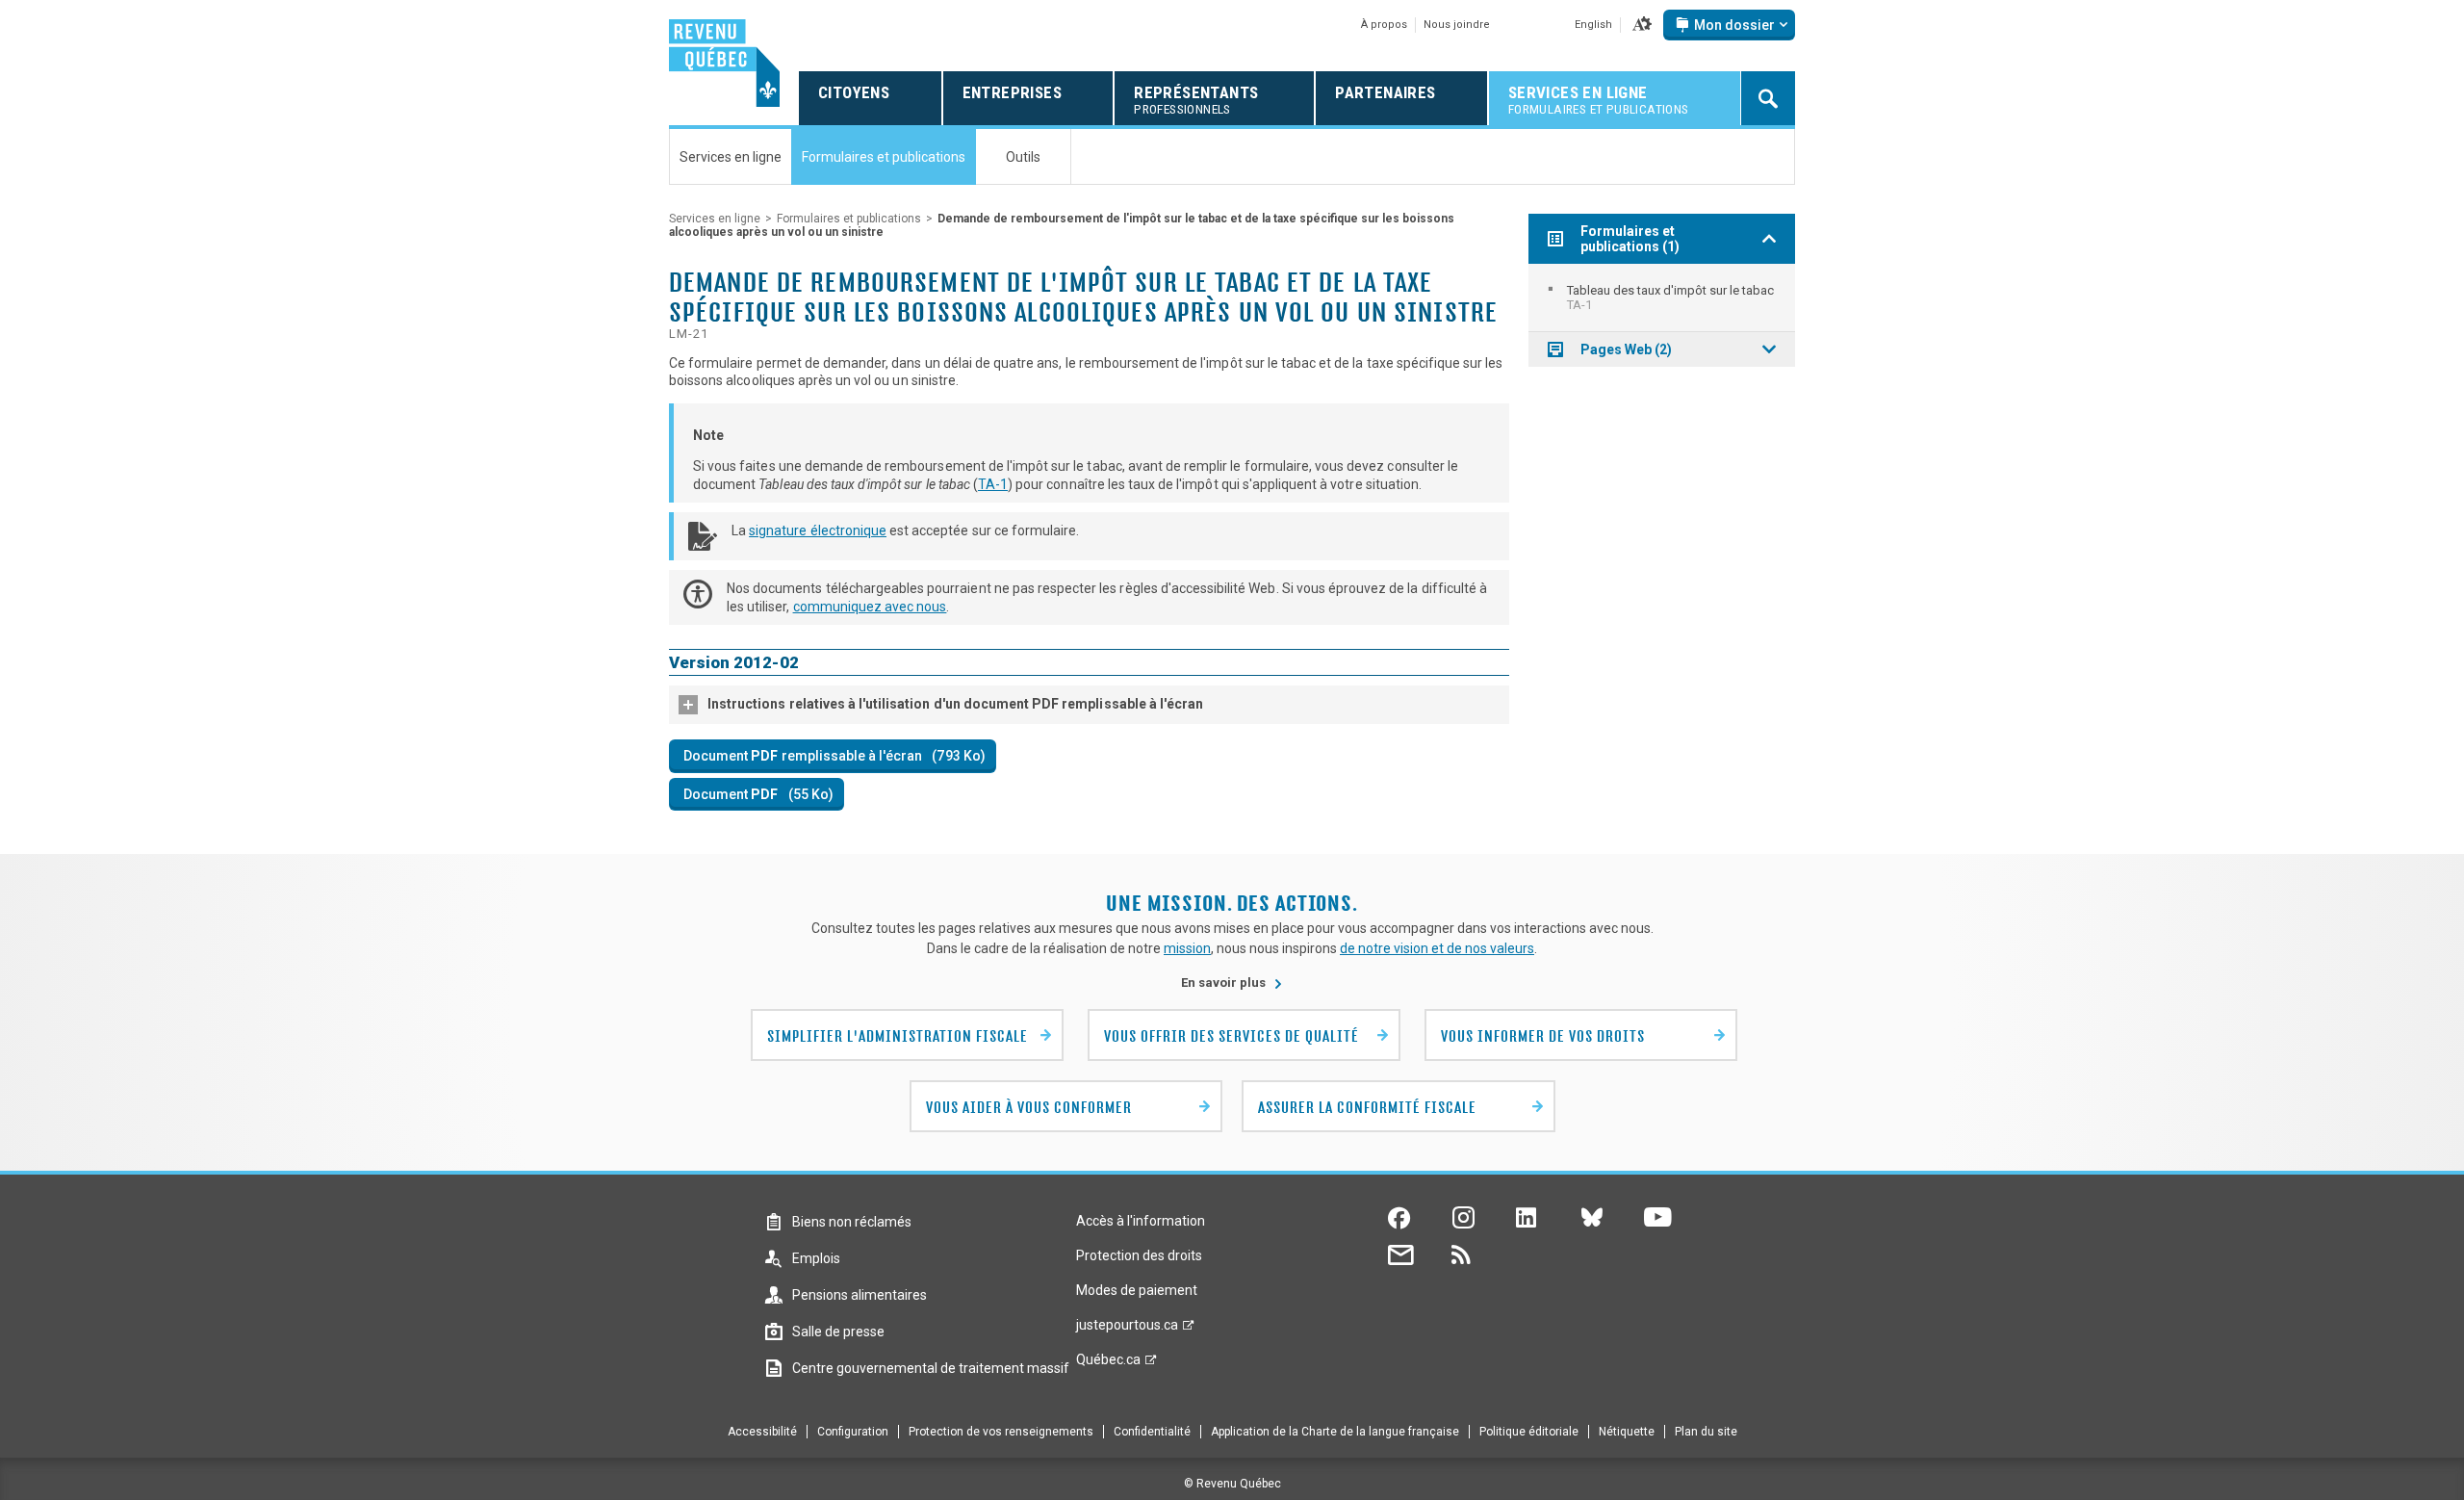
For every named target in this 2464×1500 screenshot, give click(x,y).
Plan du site (1706, 1432)
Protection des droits (1139, 1255)
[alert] (1729, 25)
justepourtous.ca (1127, 1330)
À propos (1384, 25)
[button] (1642, 25)
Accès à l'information (1141, 1221)
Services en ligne (715, 219)
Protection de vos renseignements (1001, 1432)
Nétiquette (1627, 1432)
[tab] (1089, 705)
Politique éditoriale (1529, 1432)
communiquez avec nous (870, 607)
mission (1187, 948)
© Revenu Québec (1232, 1484)
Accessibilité (762, 1432)
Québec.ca (1108, 1364)
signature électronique (818, 530)
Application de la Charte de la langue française (1335, 1432)
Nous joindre (1457, 25)
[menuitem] (1662, 297)
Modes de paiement (1137, 1290)
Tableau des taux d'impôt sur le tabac (1670, 297)
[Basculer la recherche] (1768, 98)
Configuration (853, 1432)
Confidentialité (1152, 1432)
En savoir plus (1232, 983)
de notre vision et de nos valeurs (1437, 948)
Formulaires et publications (849, 219)
